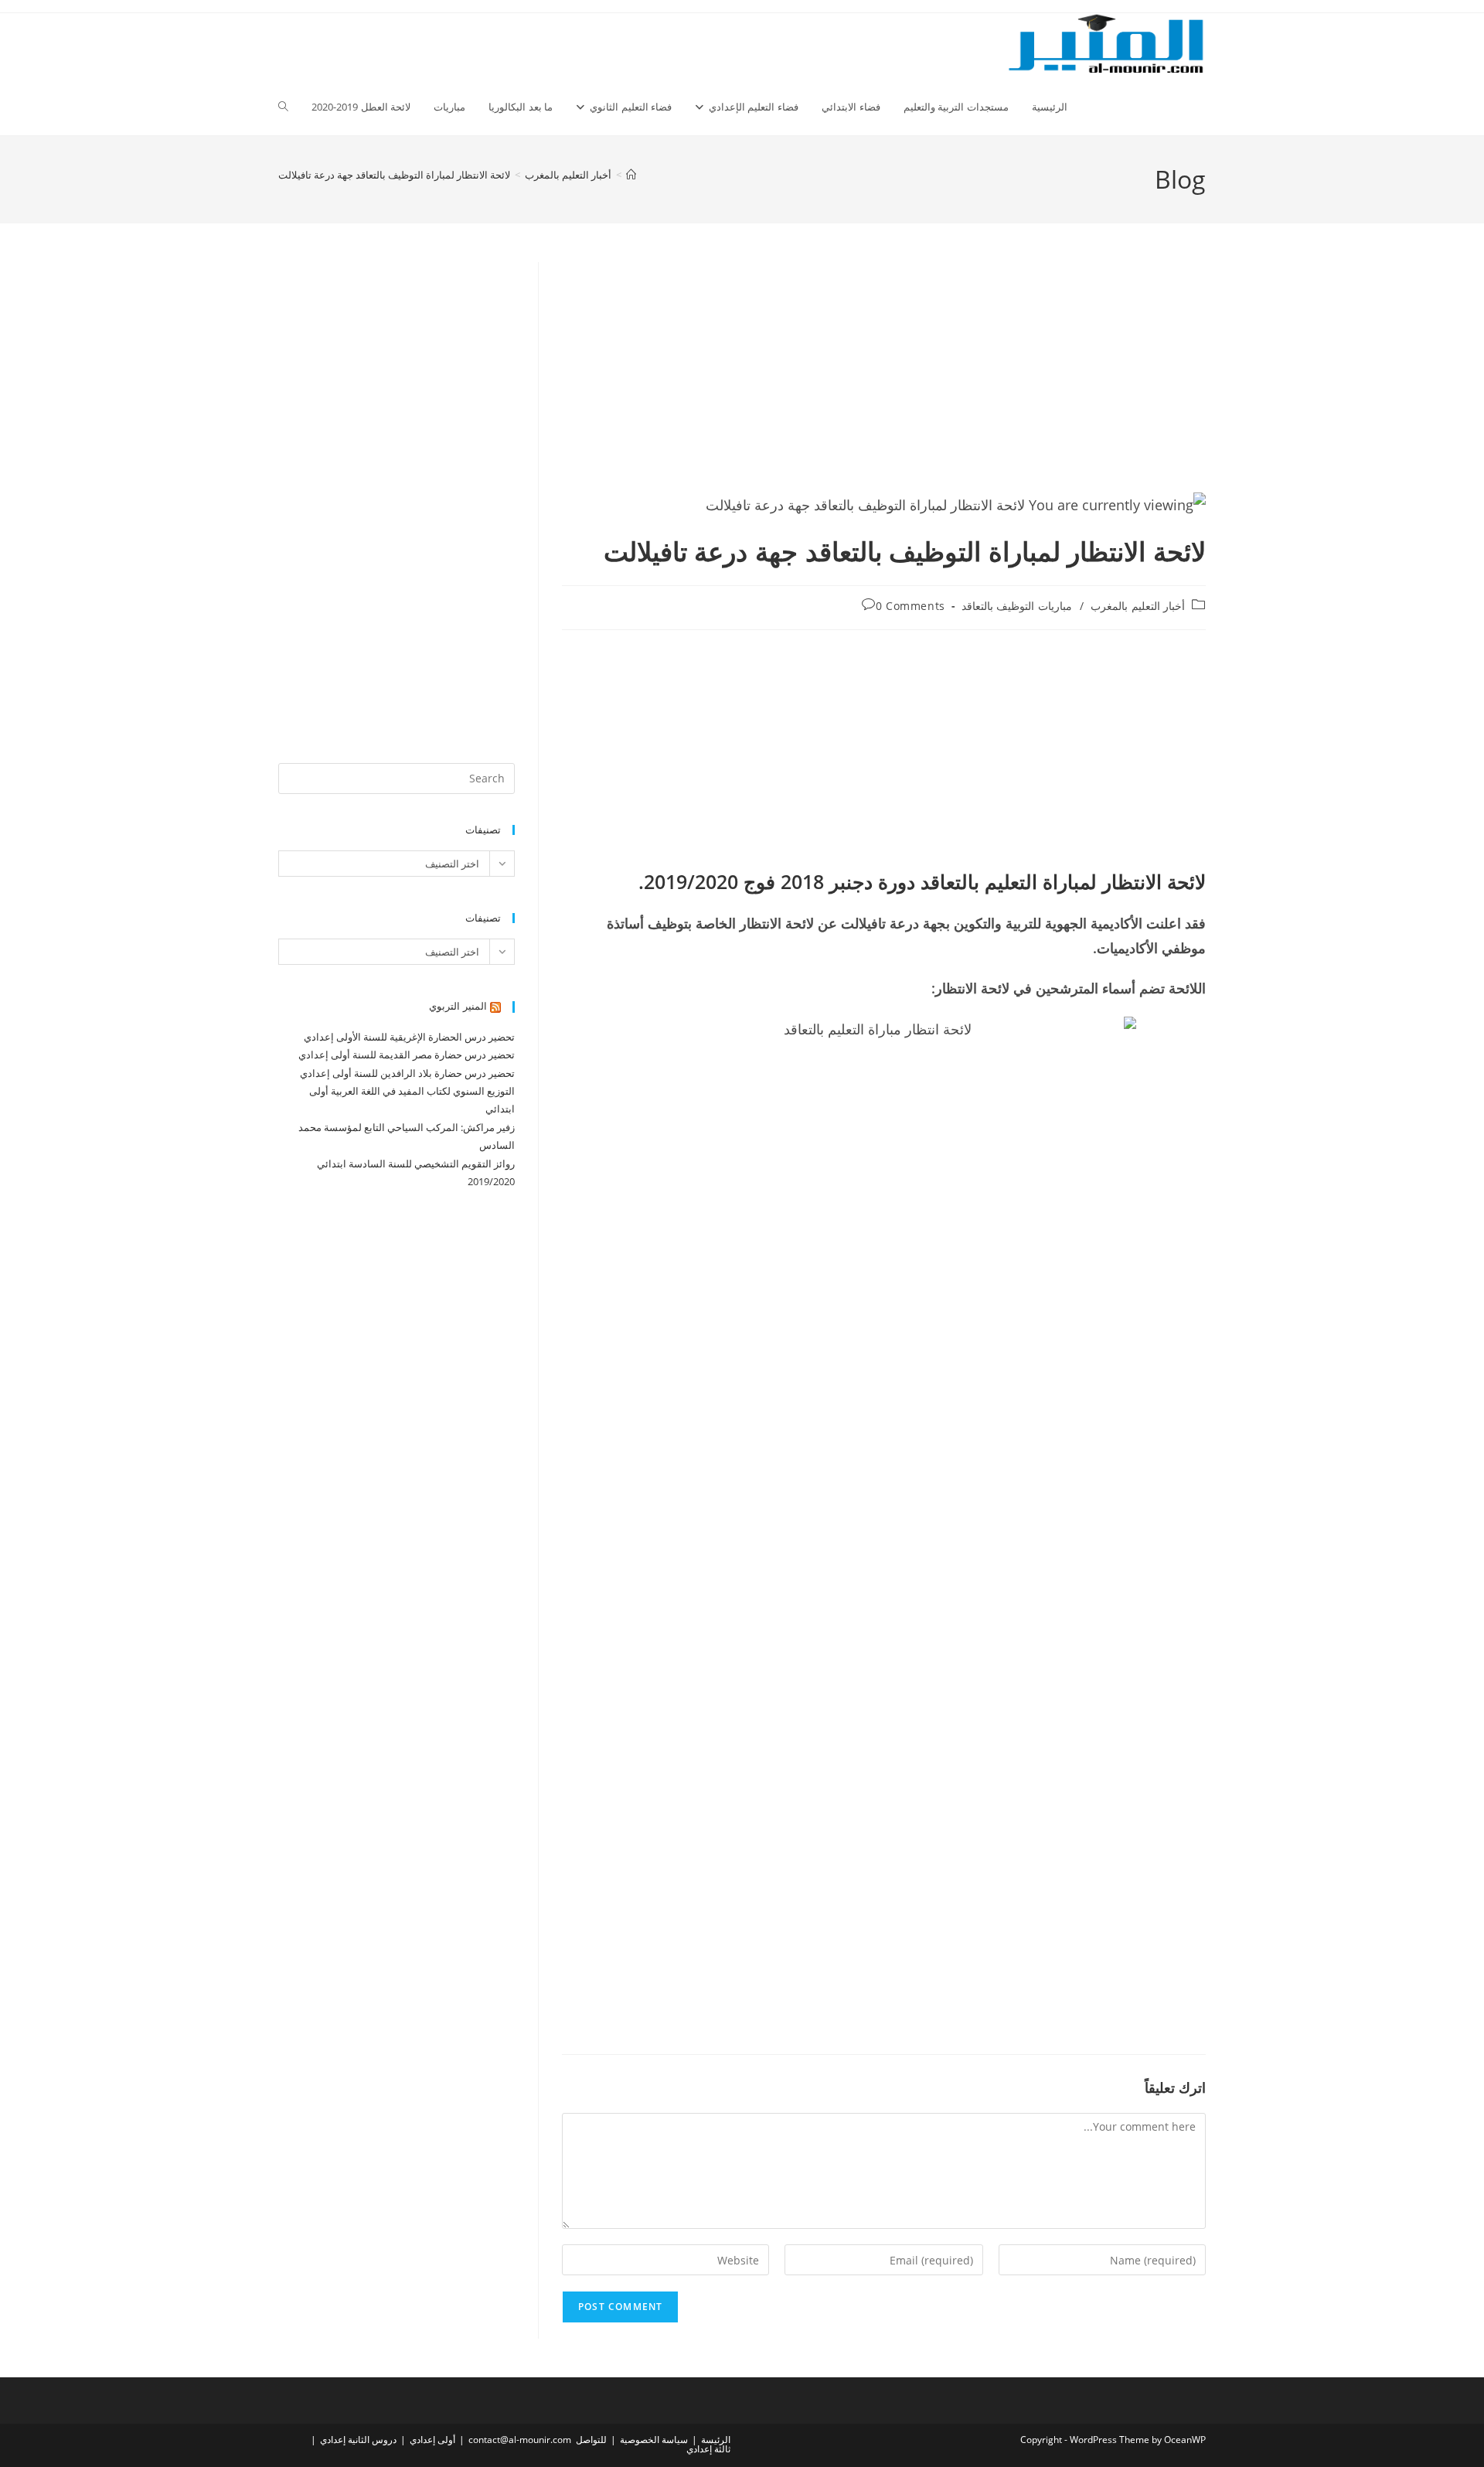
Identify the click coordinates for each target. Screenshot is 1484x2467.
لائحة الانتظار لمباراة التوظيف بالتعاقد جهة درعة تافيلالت (394, 175)
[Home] (631, 175)
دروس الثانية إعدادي (358, 2440)
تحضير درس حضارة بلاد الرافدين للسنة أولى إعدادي (407, 1073)
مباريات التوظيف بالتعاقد (1017, 606)
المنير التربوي (458, 1006)
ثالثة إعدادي (708, 2449)
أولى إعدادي (432, 2440)
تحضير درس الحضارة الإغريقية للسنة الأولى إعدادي (409, 1037)
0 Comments (910, 606)
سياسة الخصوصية (654, 2440)
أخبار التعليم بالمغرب (1138, 606)
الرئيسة (716, 2440)
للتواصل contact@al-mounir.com (538, 2440)
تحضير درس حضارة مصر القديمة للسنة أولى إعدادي (407, 1055)
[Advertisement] (884, 377)
